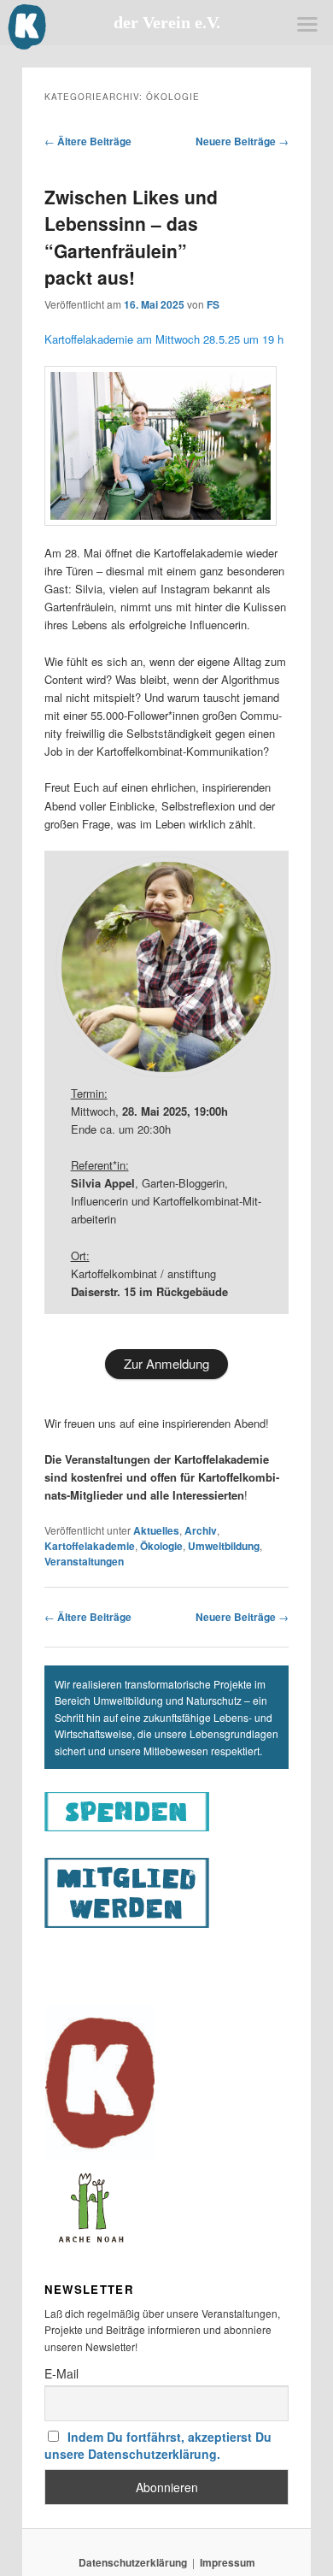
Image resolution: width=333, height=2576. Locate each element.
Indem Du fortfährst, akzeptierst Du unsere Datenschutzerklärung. (158, 2445)
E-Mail (61, 2373)
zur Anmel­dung (166, 1363)
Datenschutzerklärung (133, 2562)
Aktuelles (156, 1530)
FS (213, 304)
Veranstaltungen (84, 1561)
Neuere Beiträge (242, 141)
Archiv (201, 1530)
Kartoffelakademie (90, 1546)
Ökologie (161, 1546)
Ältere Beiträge (88, 141)
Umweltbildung (224, 1546)
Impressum (228, 2562)
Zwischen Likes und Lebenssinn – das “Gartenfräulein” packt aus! (131, 237)
